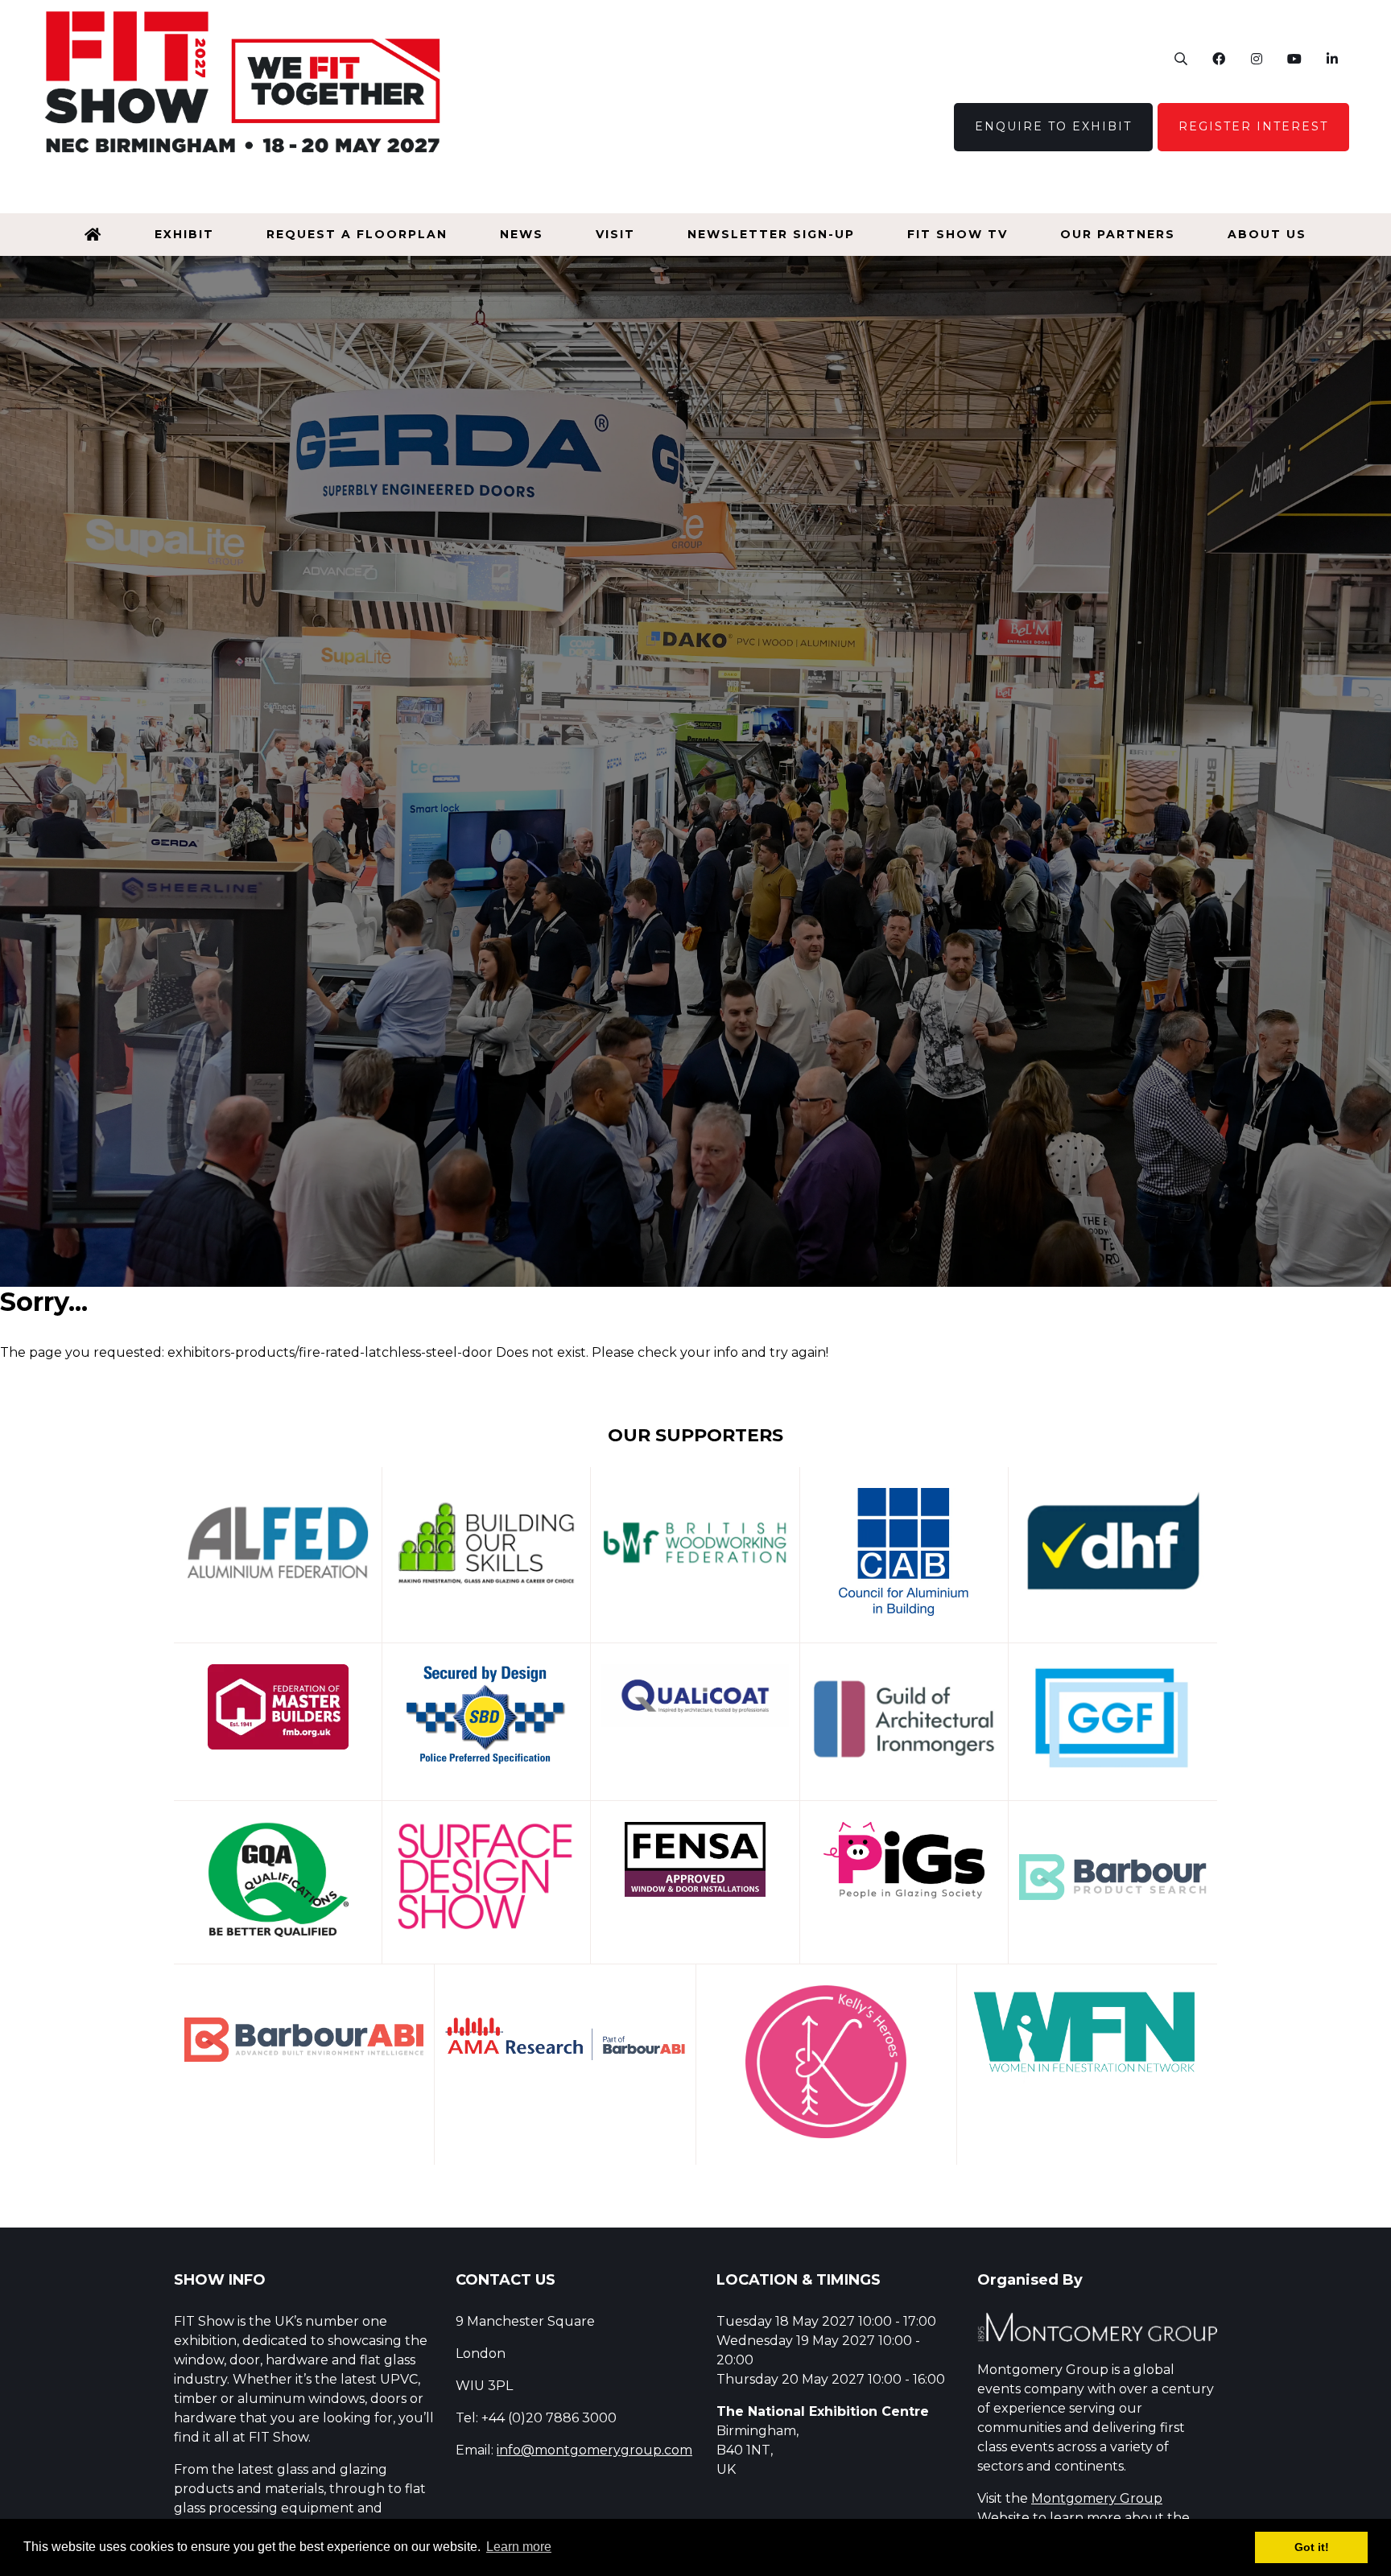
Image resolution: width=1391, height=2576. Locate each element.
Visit (615, 234)
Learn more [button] (519, 2547)
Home (93, 235)
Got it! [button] (1312, 2547)
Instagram (1256, 59)
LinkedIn (1332, 59)
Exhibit (184, 234)
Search (1180, 59)
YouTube (1294, 59)
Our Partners (1118, 234)
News (522, 234)
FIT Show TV (958, 234)
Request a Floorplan (357, 234)
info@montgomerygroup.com (594, 2450)
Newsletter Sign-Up (771, 234)
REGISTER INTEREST (1253, 126)
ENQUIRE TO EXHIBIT (1053, 126)
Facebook (1218, 59)
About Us (1267, 234)
